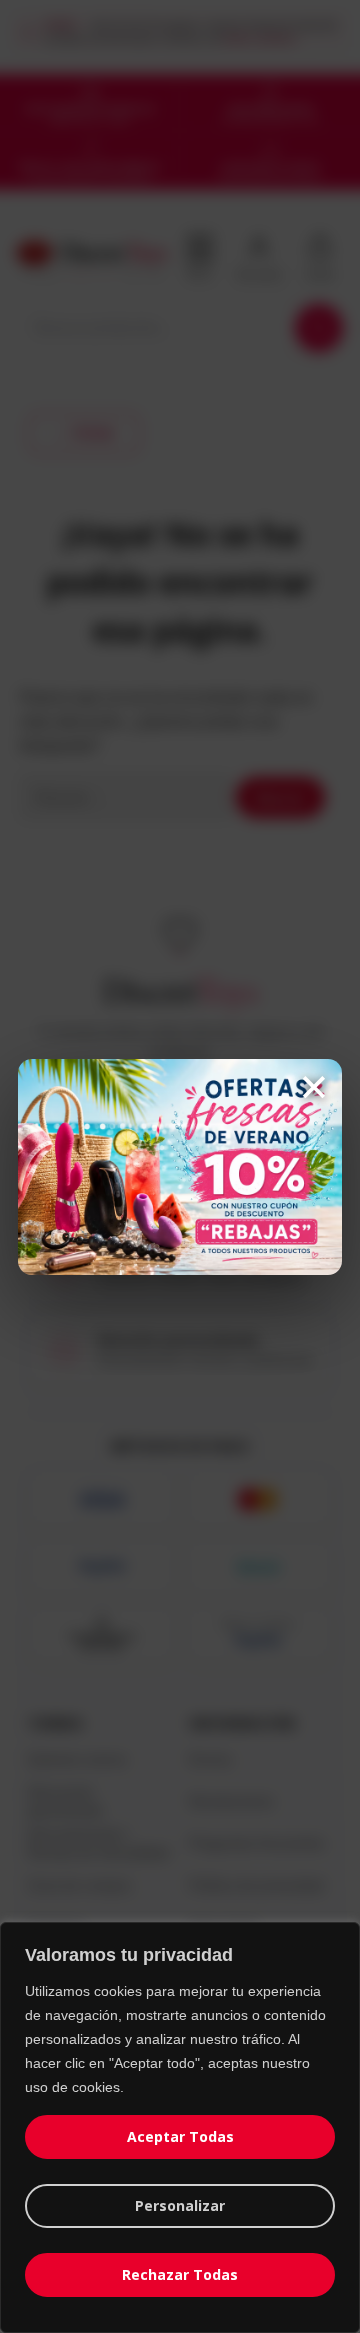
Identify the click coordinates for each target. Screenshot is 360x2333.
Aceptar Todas (180, 2136)
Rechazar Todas (180, 2274)
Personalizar (180, 2205)
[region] (180, 2127)
